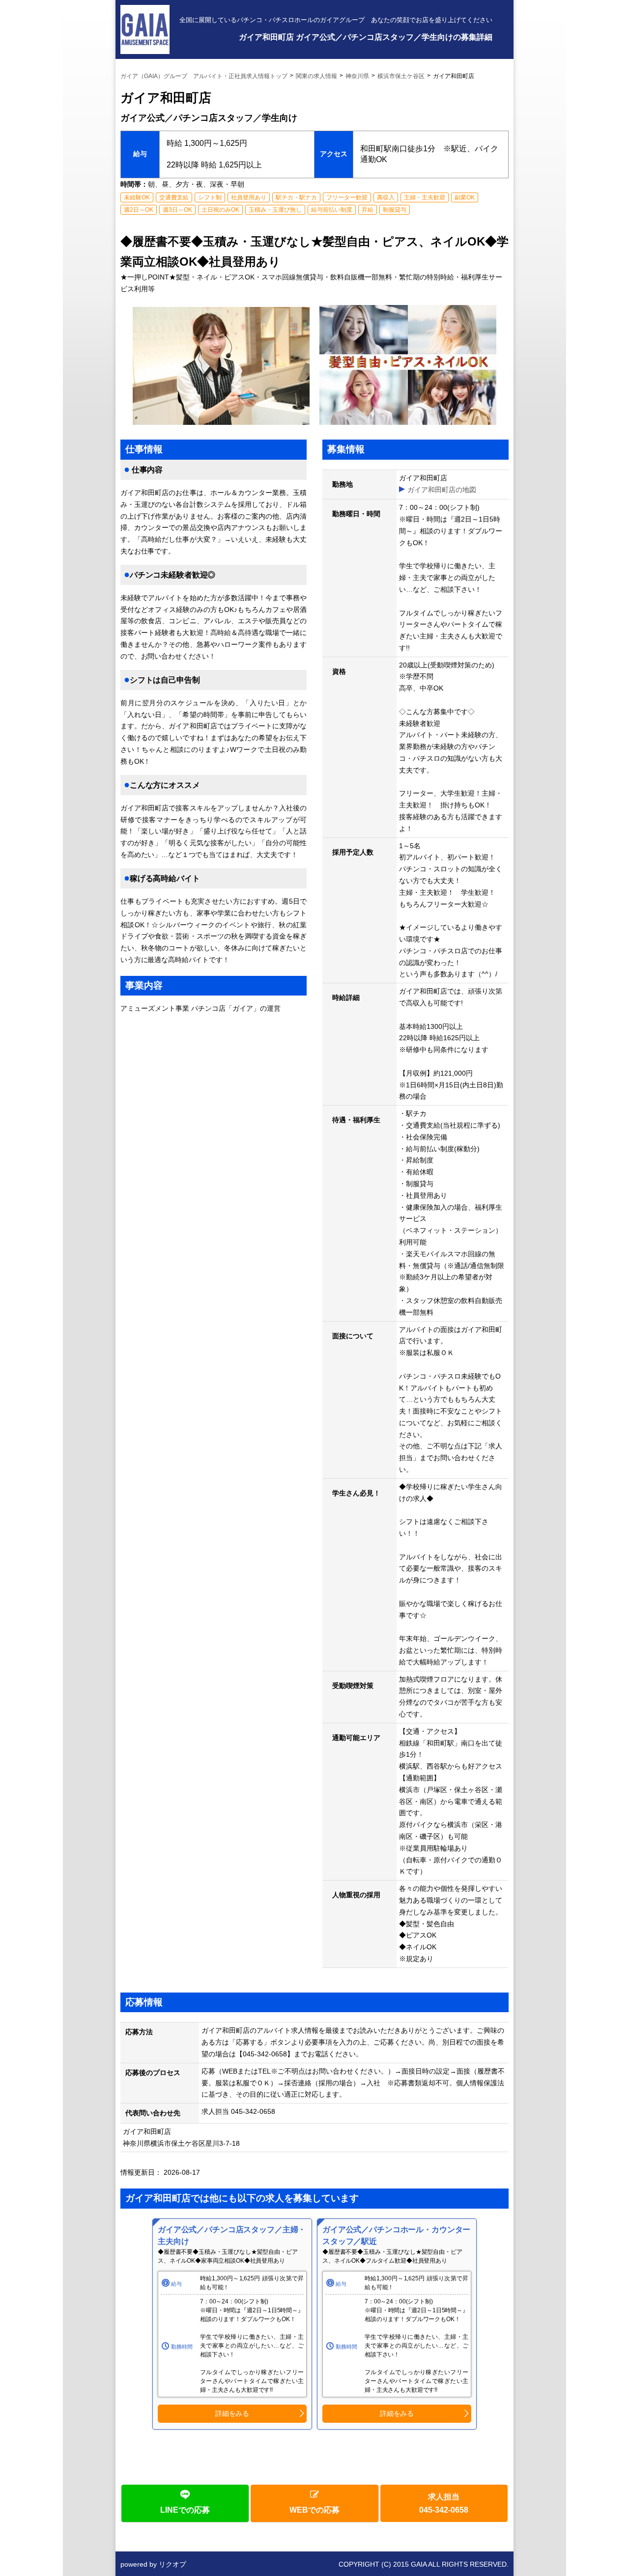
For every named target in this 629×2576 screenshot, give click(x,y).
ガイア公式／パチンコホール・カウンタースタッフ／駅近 (396, 2235)
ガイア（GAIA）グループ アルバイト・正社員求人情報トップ (204, 76)
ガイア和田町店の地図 (442, 490)
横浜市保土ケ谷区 (401, 76)
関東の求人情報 (316, 76)
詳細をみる (232, 2413)
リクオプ (172, 2564)
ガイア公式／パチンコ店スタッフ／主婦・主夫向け (232, 2235)
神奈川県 (357, 76)
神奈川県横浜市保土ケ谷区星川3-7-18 (185, 2143)
